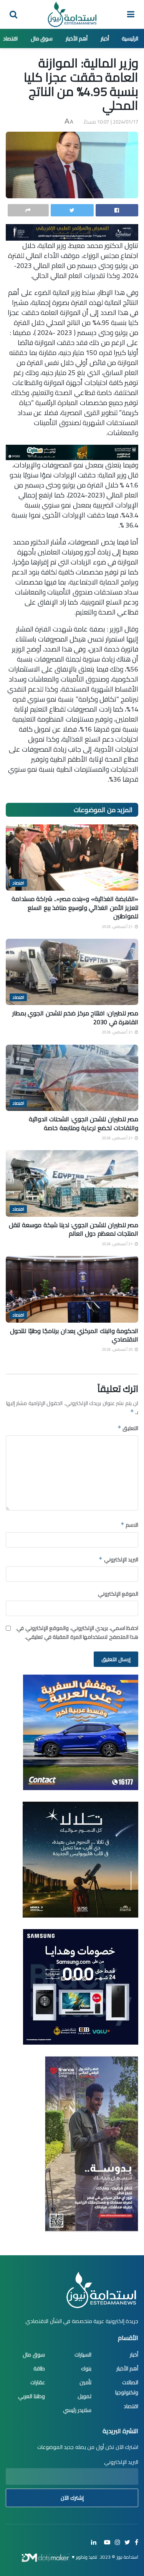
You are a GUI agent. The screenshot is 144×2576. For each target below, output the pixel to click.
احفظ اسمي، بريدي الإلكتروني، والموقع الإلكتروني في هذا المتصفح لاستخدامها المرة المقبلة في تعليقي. (77, 1632)
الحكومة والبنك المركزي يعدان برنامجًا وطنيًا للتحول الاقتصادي (74, 1335)
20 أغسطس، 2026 (118, 1349)
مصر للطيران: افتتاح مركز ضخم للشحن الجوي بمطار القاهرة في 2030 (75, 1017)
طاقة (39, 2368)
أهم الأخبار (77, 39)
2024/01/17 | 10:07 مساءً (111, 122)
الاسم (129, 1525)
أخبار (105, 39)
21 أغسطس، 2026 (118, 927)
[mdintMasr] (80, 1859)
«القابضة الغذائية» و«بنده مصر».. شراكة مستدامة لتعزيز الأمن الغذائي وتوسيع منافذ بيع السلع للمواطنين (75, 907)
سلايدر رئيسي (77, 2410)
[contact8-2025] (81, 1732)
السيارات (83, 2355)
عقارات (38, 2382)
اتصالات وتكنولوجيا (127, 2387)
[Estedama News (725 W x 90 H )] (72, 231)
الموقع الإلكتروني (118, 1594)
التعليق (128, 1428)
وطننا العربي (31, 2396)
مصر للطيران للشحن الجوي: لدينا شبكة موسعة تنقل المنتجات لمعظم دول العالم (74, 1229)
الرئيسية (130, 39)
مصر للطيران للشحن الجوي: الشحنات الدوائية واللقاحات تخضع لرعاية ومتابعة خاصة (84, 1123)
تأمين (85, 2382)
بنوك (86, 2368)
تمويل (84, 2396)
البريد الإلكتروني (118, 1559)
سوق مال (42, 39)
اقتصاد (10, 39)
